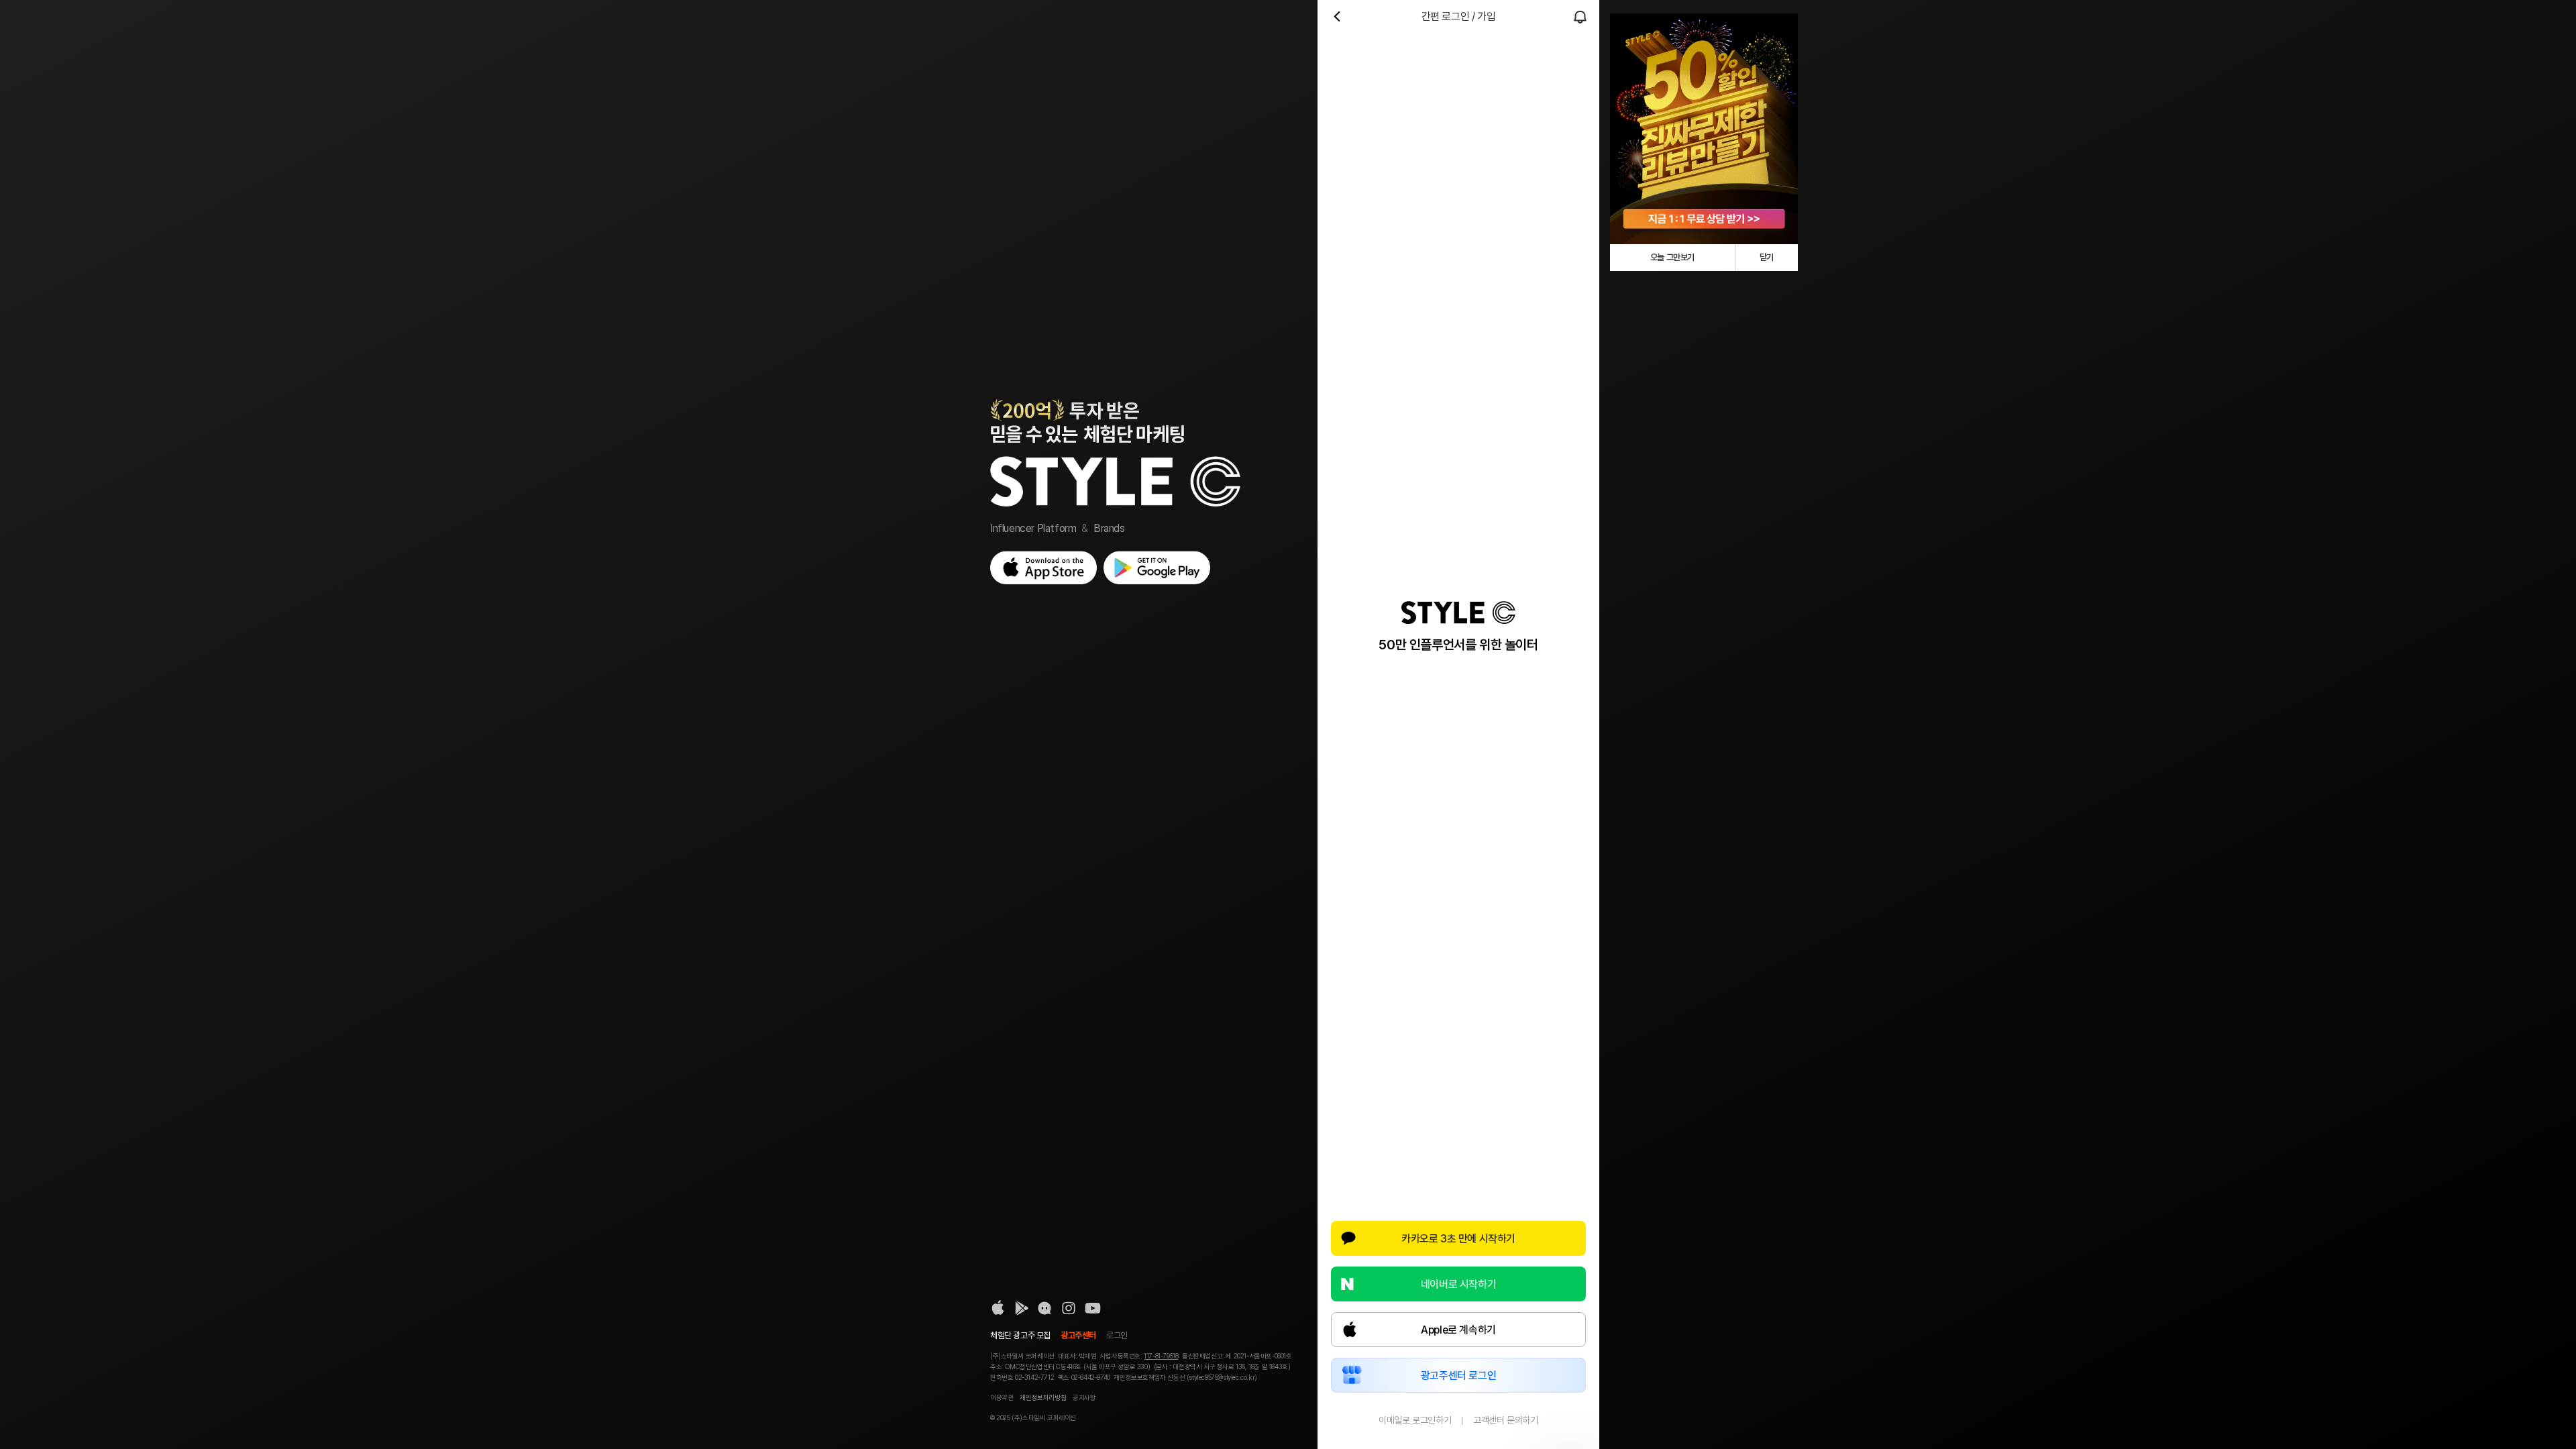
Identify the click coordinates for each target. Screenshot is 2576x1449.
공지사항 (1084, 1397)
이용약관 (1002, 1397)
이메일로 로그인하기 (1415, 1420)
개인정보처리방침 (1043, 1397)
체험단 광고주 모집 (1020, 1335)
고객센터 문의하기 (1505, 1420)
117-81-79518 (1161, 1356)
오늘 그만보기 (1672, 257)
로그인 (1117, 1335)
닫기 (1767, 257)
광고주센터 (1078, 1335)
